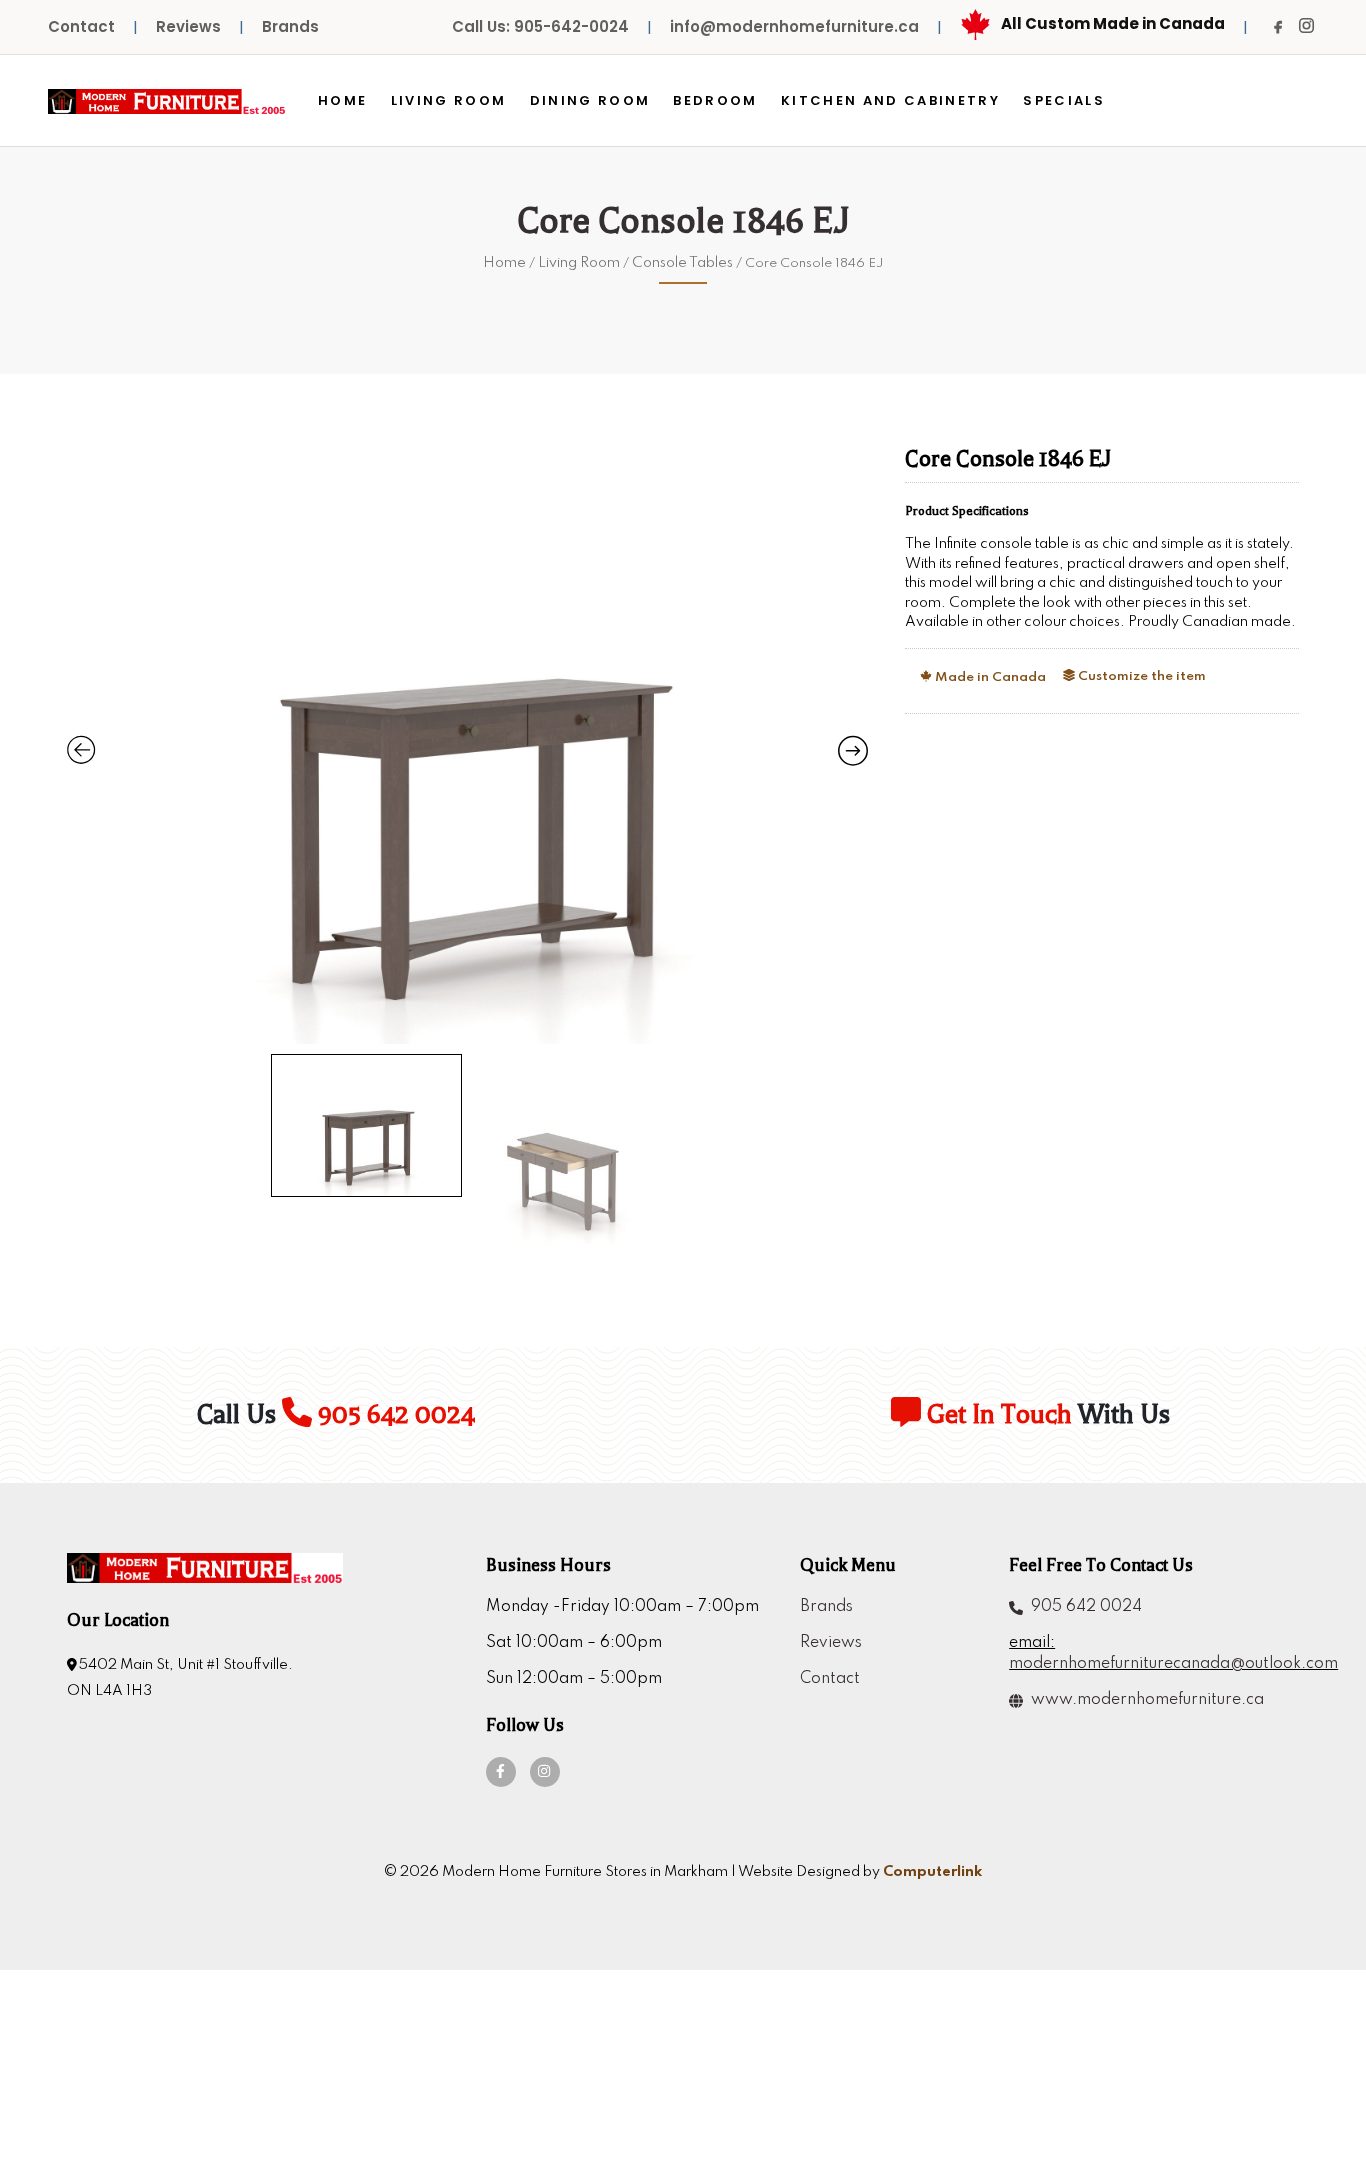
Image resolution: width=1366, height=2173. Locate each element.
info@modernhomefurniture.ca (794, 26)
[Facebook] (1278, 27)
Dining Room (590, 100)
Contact (81, 26)
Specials (1064, 100)
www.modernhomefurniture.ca (1143, 1700)
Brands (290, 26)
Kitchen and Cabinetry (890, 100)
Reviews (188, 26)
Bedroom (715, 100)
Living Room (449, 100)
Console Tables (682, 263)
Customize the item (1140, 676)
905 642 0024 (393, 1414)
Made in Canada (989, 677)
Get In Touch (996, 1414)
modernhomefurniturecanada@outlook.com (1154, 1664)
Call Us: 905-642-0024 (540, 26)
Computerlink (932, 1872)
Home (342, 100)
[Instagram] (1306, 26)
